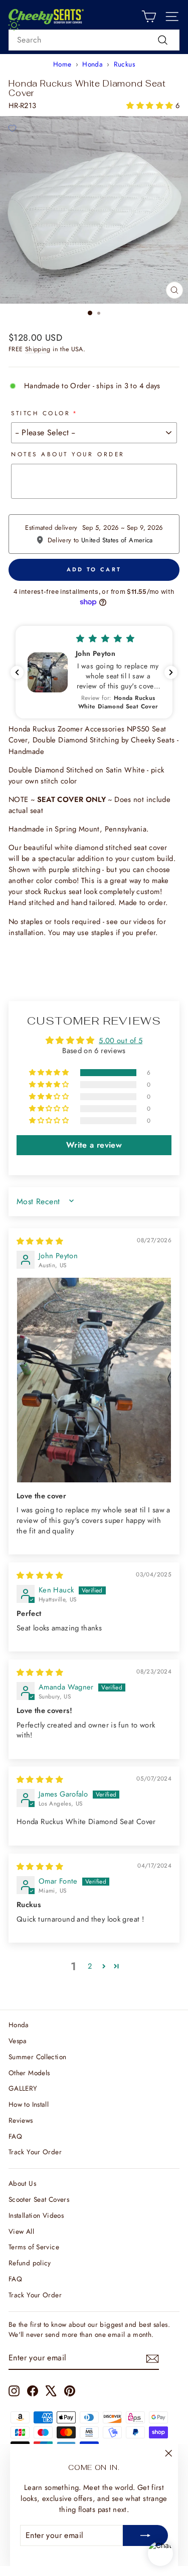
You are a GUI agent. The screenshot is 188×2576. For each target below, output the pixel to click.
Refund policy (30, 2263)
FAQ (15, 2136)
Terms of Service (34, 2247)
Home (62, 64)
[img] (40, 1241)
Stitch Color (41, 413)
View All (21, 2231)
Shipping (38, 349)
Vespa (18, 2041)
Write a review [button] (94, 1145)
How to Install (29, 2104)
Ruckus (124, 64)
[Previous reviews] (17, 672)
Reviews (21, 2120)
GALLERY (23, 2088)
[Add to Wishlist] (12, 128)
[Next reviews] (171, 672)
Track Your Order (35, 2152)
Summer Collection (37, 2057)
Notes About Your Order (68, 454)
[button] (151, 106)
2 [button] (90, 1966)
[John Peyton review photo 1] (94, 1380)
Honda (92, 64)
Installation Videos (36, 2215)
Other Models (29, 2073)
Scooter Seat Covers (39, 2199)
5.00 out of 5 (121, 1041)
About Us (22, 2183)
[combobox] (94, 40)
